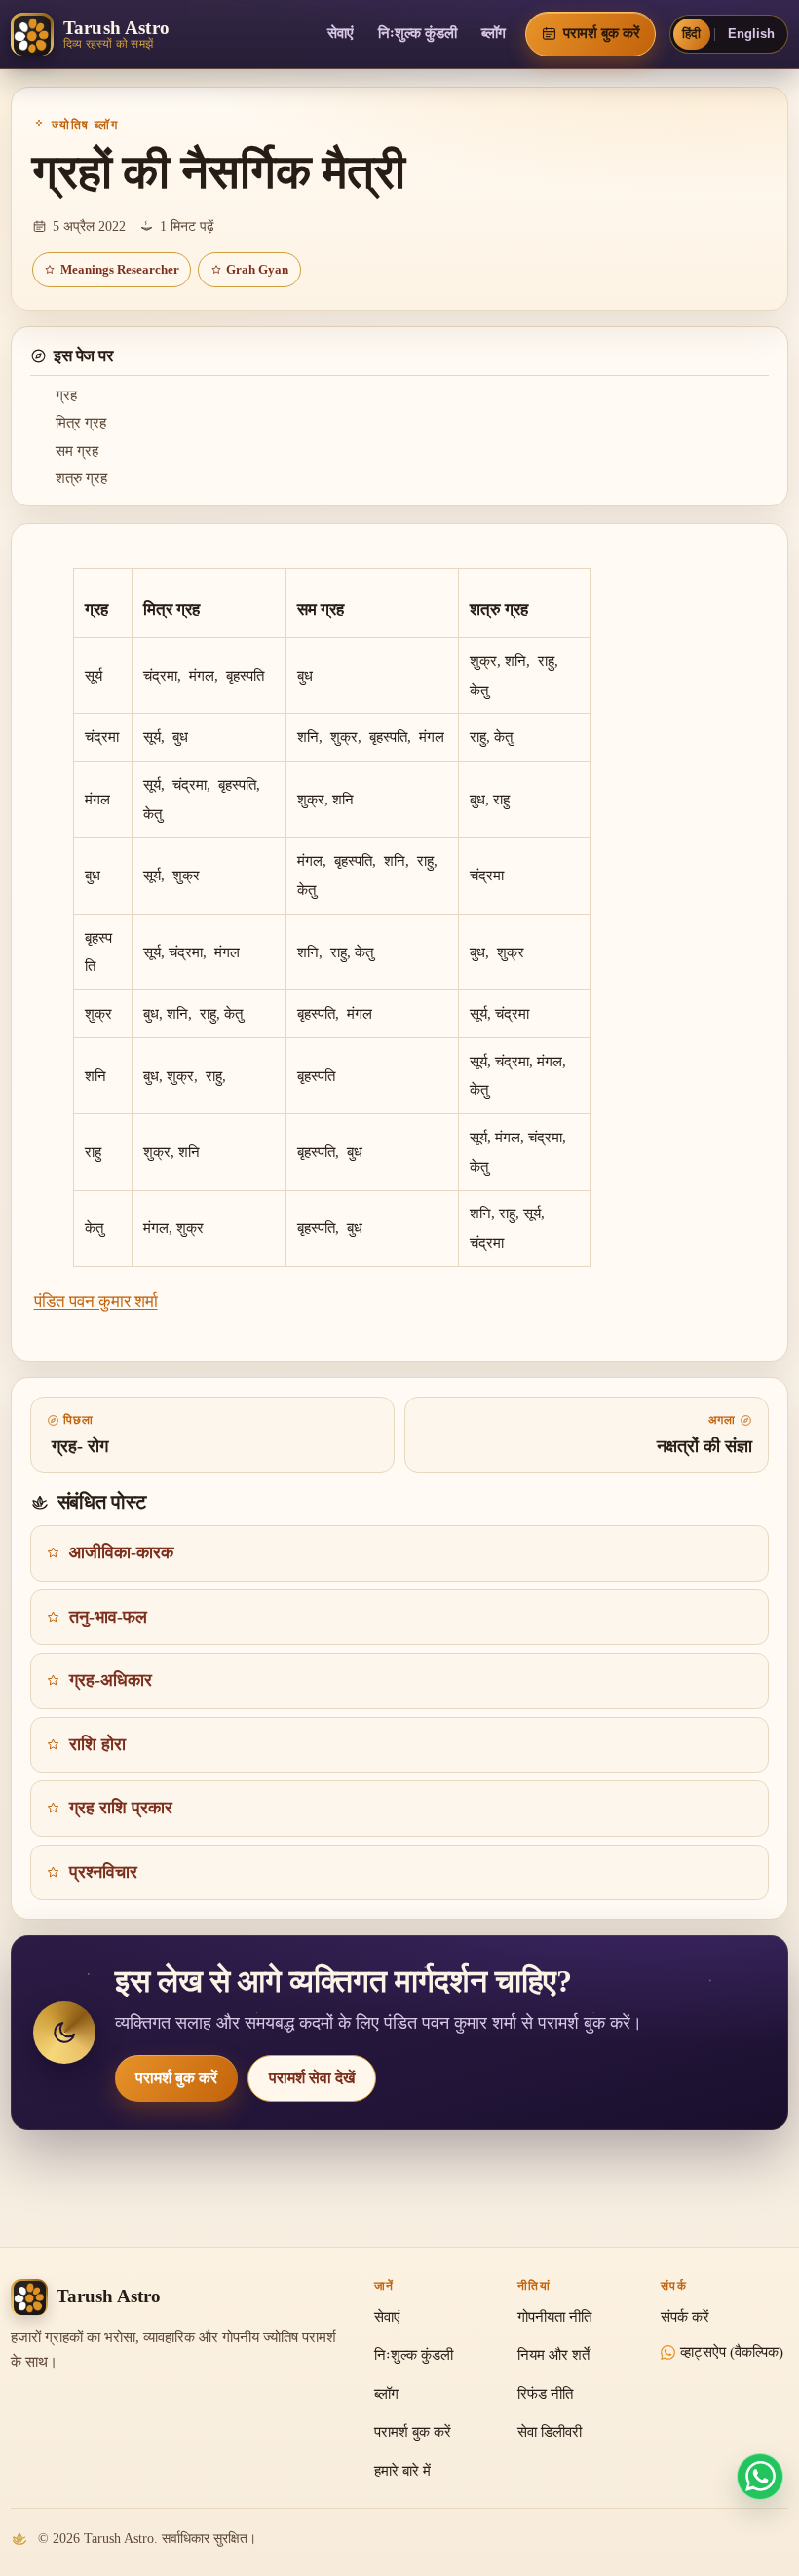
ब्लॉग (494, 33)
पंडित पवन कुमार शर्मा (96, 1302)
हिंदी (691, 34)
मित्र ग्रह (81, 423)
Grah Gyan (257, 270)
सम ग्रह (77, 451)
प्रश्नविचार (103, 1872)
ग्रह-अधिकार (111, 1680)
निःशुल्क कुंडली (418, 33)
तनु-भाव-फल (108, 1617)
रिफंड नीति (545, 2394)
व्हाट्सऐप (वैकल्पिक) (732, 2352)
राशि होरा (97, 1744)
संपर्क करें (685, 2317)
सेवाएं (341, 33)
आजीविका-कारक (121, 1552)
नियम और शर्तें (553, 2355)
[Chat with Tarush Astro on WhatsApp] (760, 2477)
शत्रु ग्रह (81, 478)
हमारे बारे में (402, 2471)
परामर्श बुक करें (176, 2078)
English (751, 34)
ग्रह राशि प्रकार (121, 1808)
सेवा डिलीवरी (550, 2432)
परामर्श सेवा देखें (312, 2078)
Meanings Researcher (120, 270)
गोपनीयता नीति (554, 2317)
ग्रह (66, 395)
